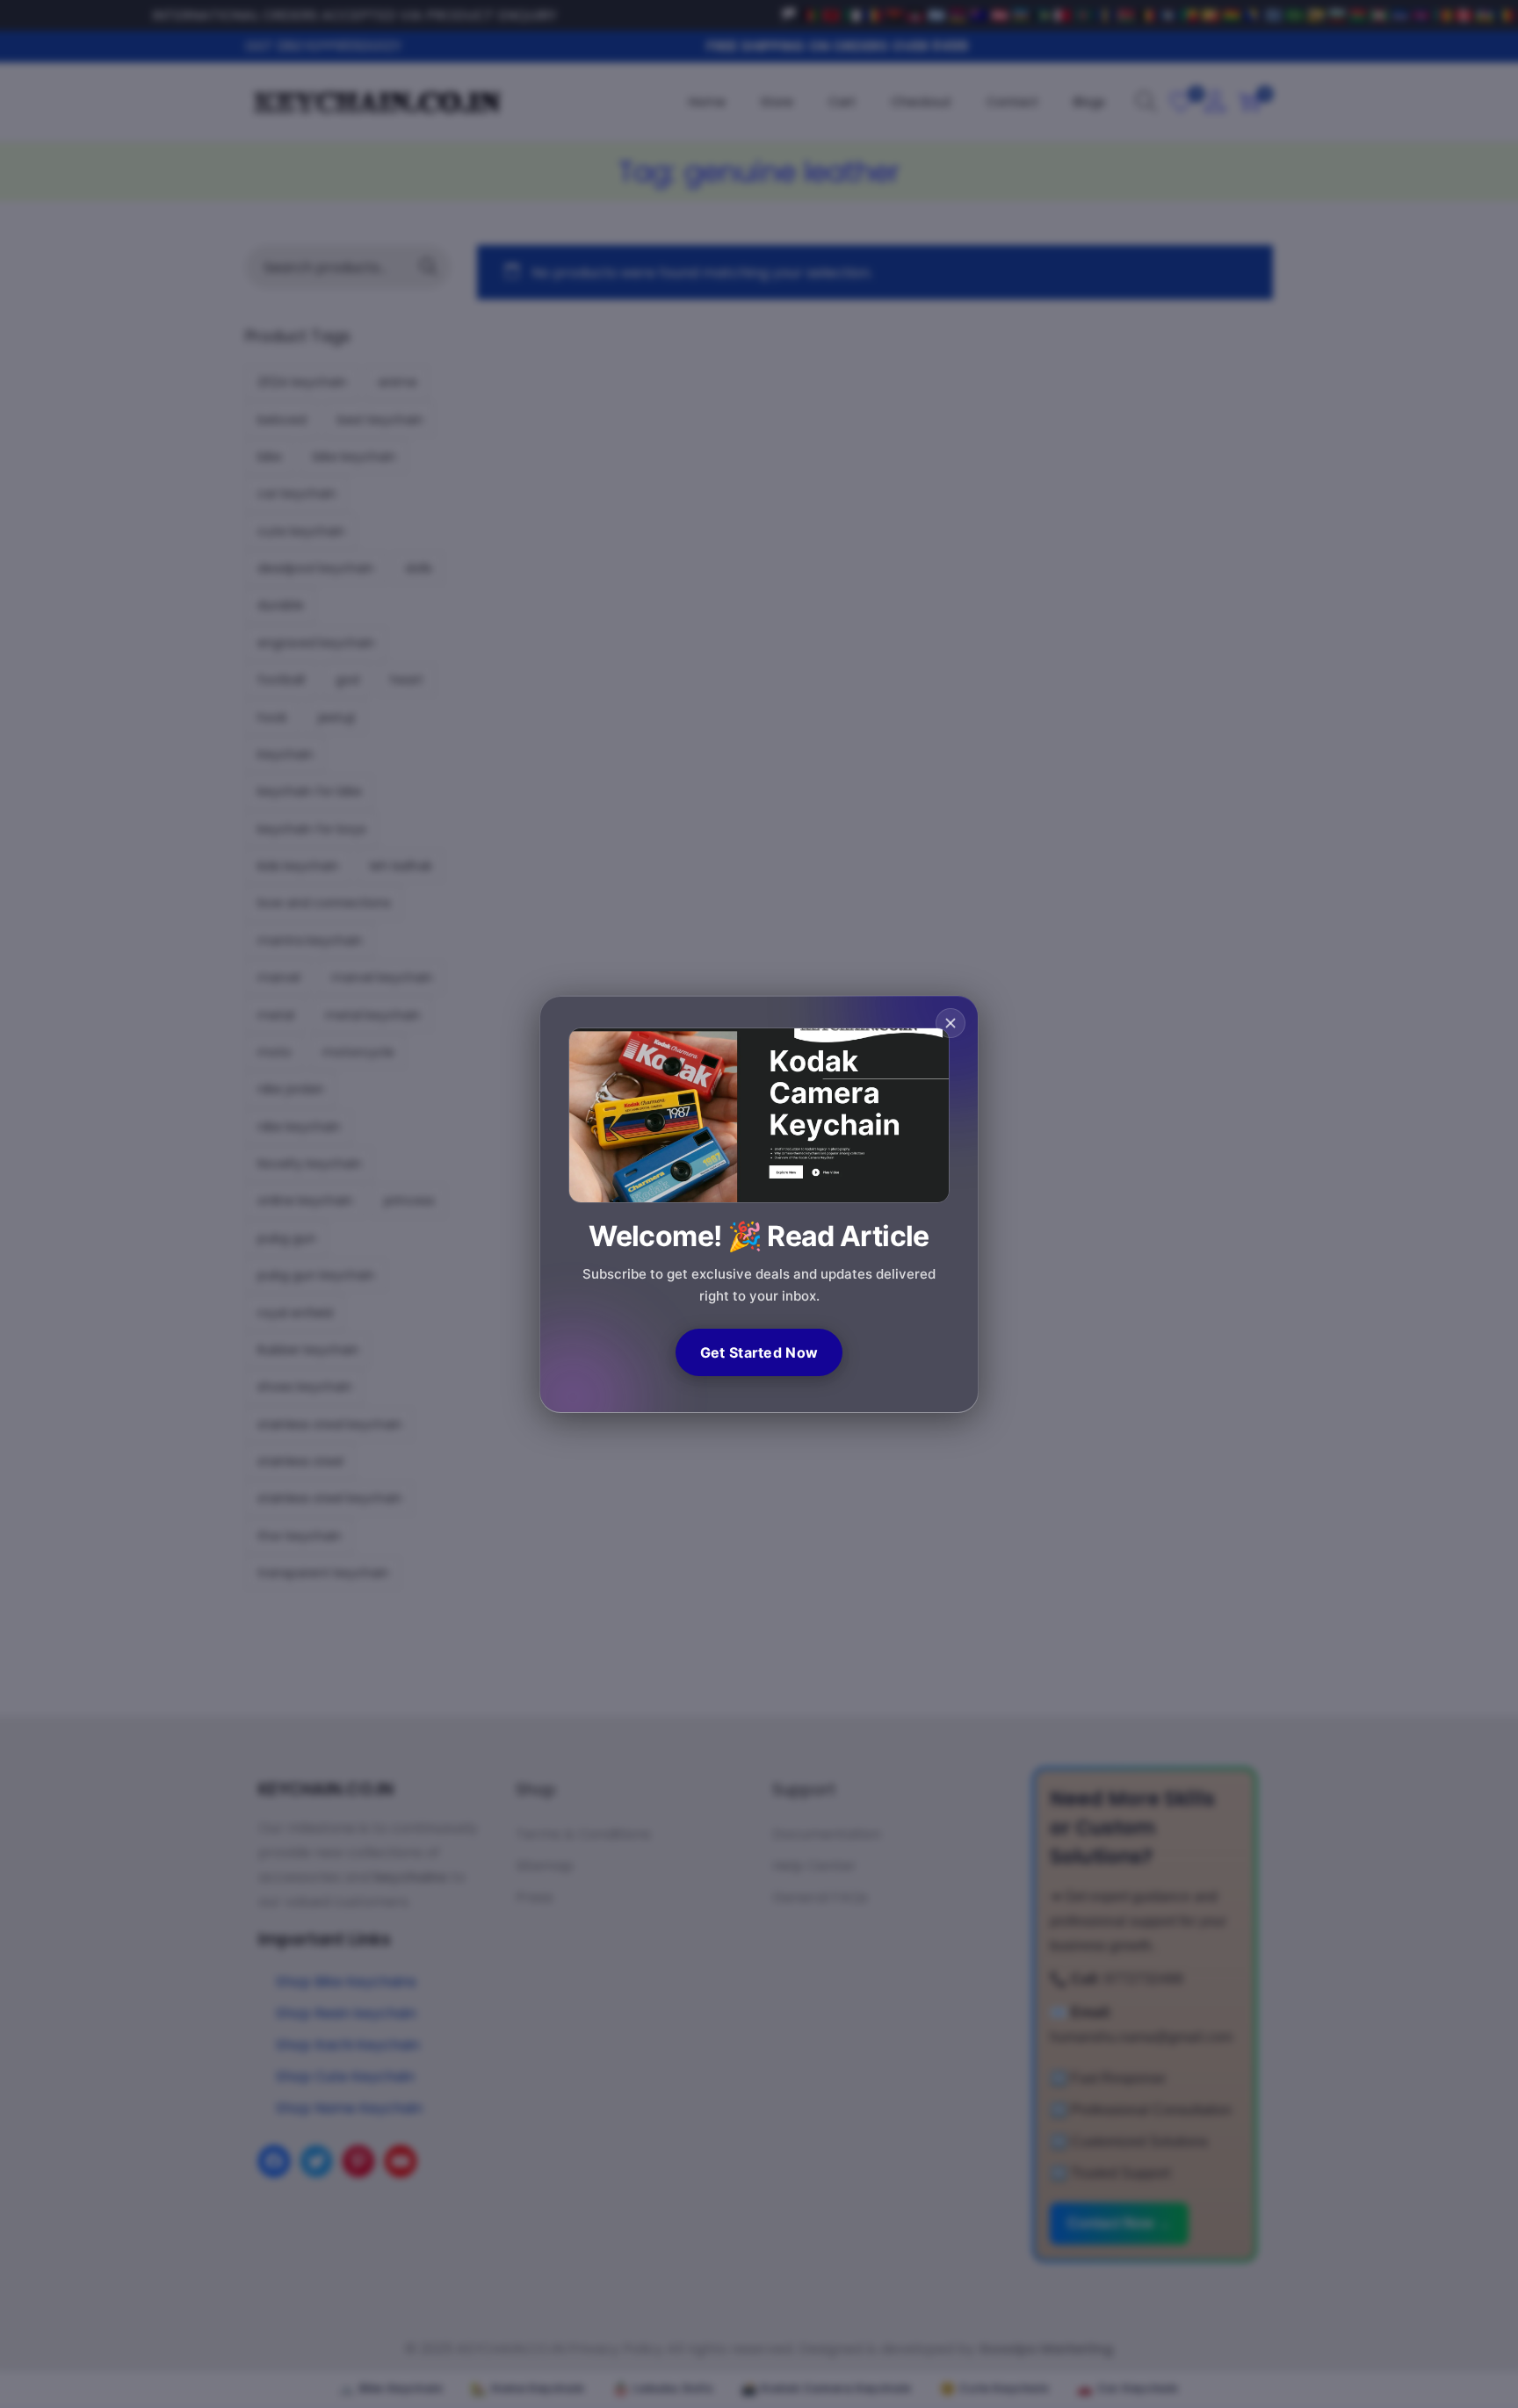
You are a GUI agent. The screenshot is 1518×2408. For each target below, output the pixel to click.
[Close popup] (951, 1023)
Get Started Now (759, 1352)
